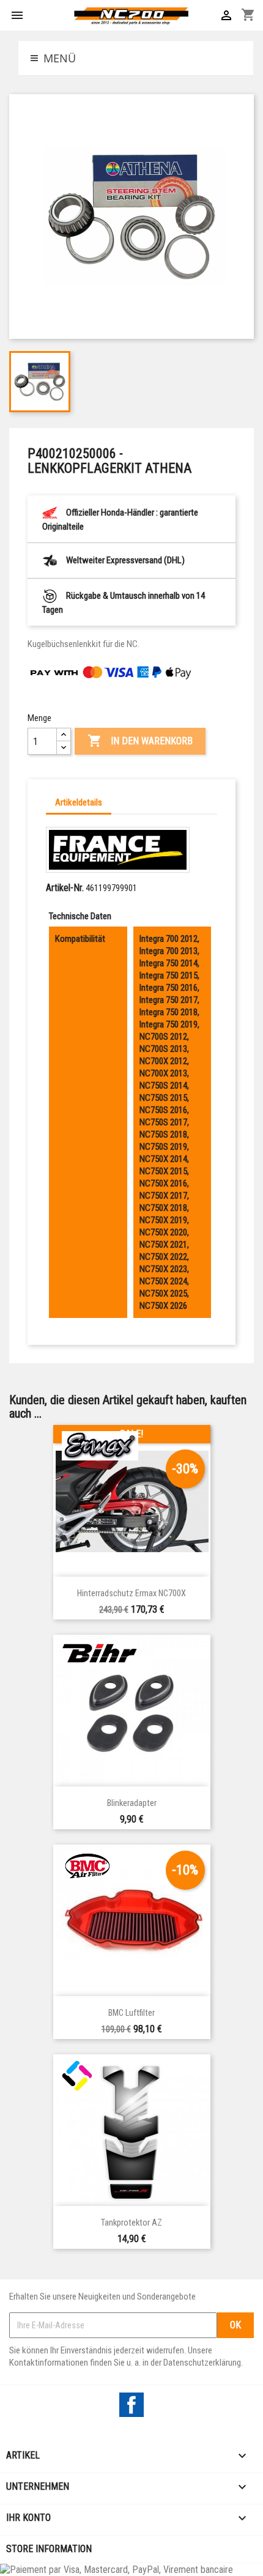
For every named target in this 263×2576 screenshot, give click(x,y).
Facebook (131, 2405)
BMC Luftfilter (131, 2013)
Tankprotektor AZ (131, 2223)
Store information (49, 2549)
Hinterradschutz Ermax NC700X (131, 1593)
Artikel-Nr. (65, 888)
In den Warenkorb (140, 741)
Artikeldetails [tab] (79, 802)
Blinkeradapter (132, 1803)
